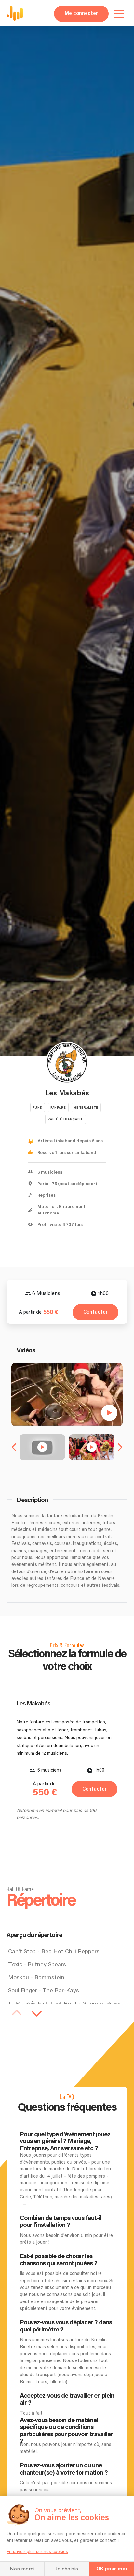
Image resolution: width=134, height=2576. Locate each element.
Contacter (95, 1312)
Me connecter (81, 14)
